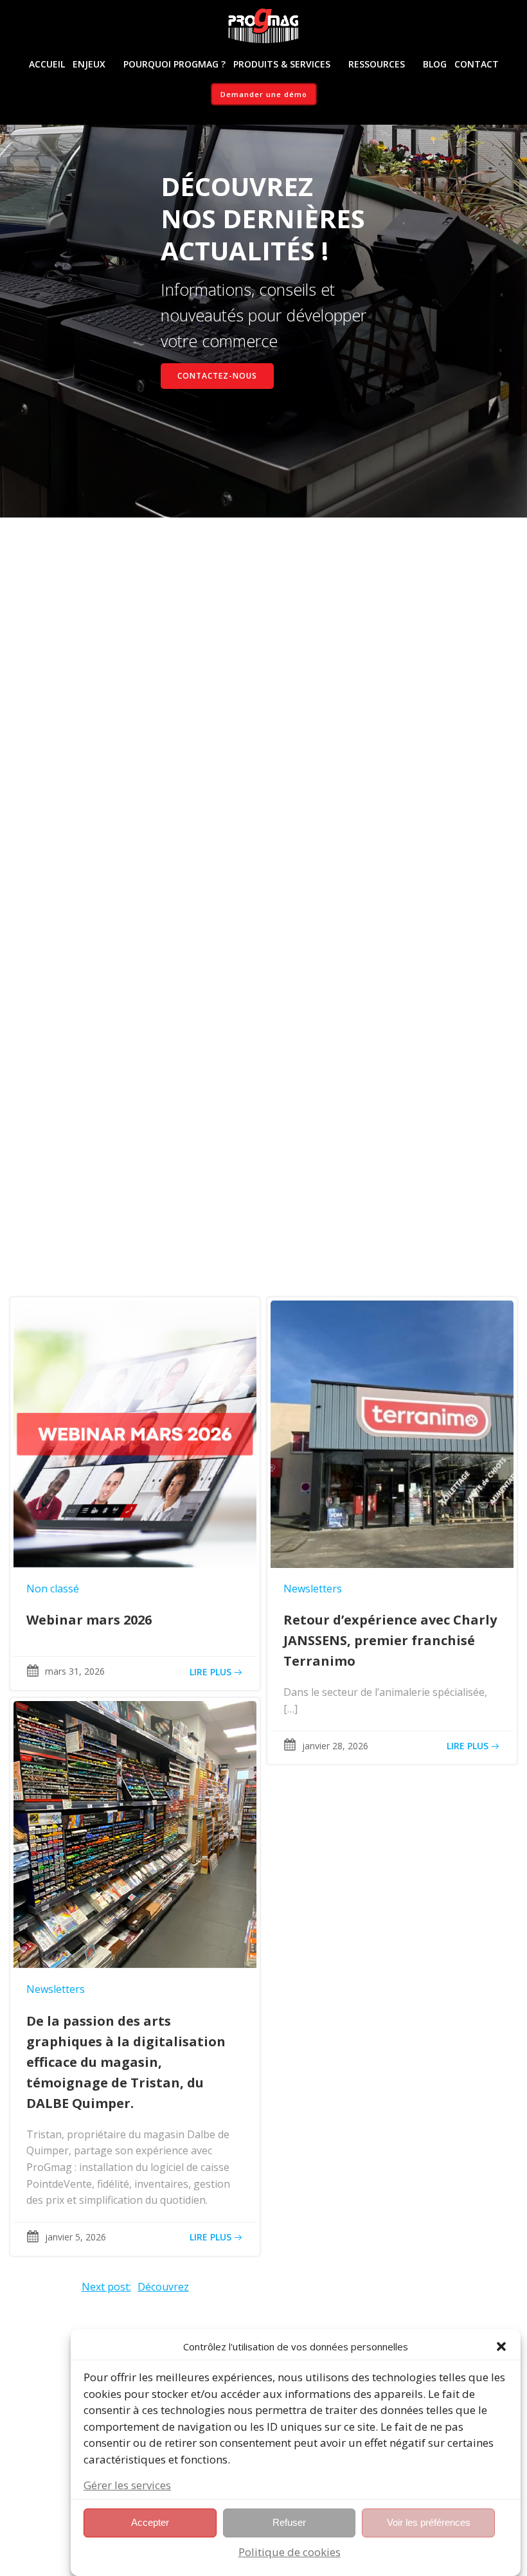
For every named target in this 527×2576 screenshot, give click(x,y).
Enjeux (89, 64)
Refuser (289, 2522)
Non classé (53, 1589)
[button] (501, 2346)
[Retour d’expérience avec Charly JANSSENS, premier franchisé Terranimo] (392, 1433)
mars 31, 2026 (75, 1671)
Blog (435, 64)
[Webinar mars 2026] (135, 1433)
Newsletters (313, 1589)
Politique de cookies (290, 2552)
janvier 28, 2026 (335, 1746)
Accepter (150, 2522)
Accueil (47, 64)
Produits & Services (282, 64)
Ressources (377, 64)
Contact (477, 64)
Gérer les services (127, 2485)
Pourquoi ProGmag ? (174, 64)
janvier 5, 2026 (76, 2237)
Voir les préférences (429, 2522)
